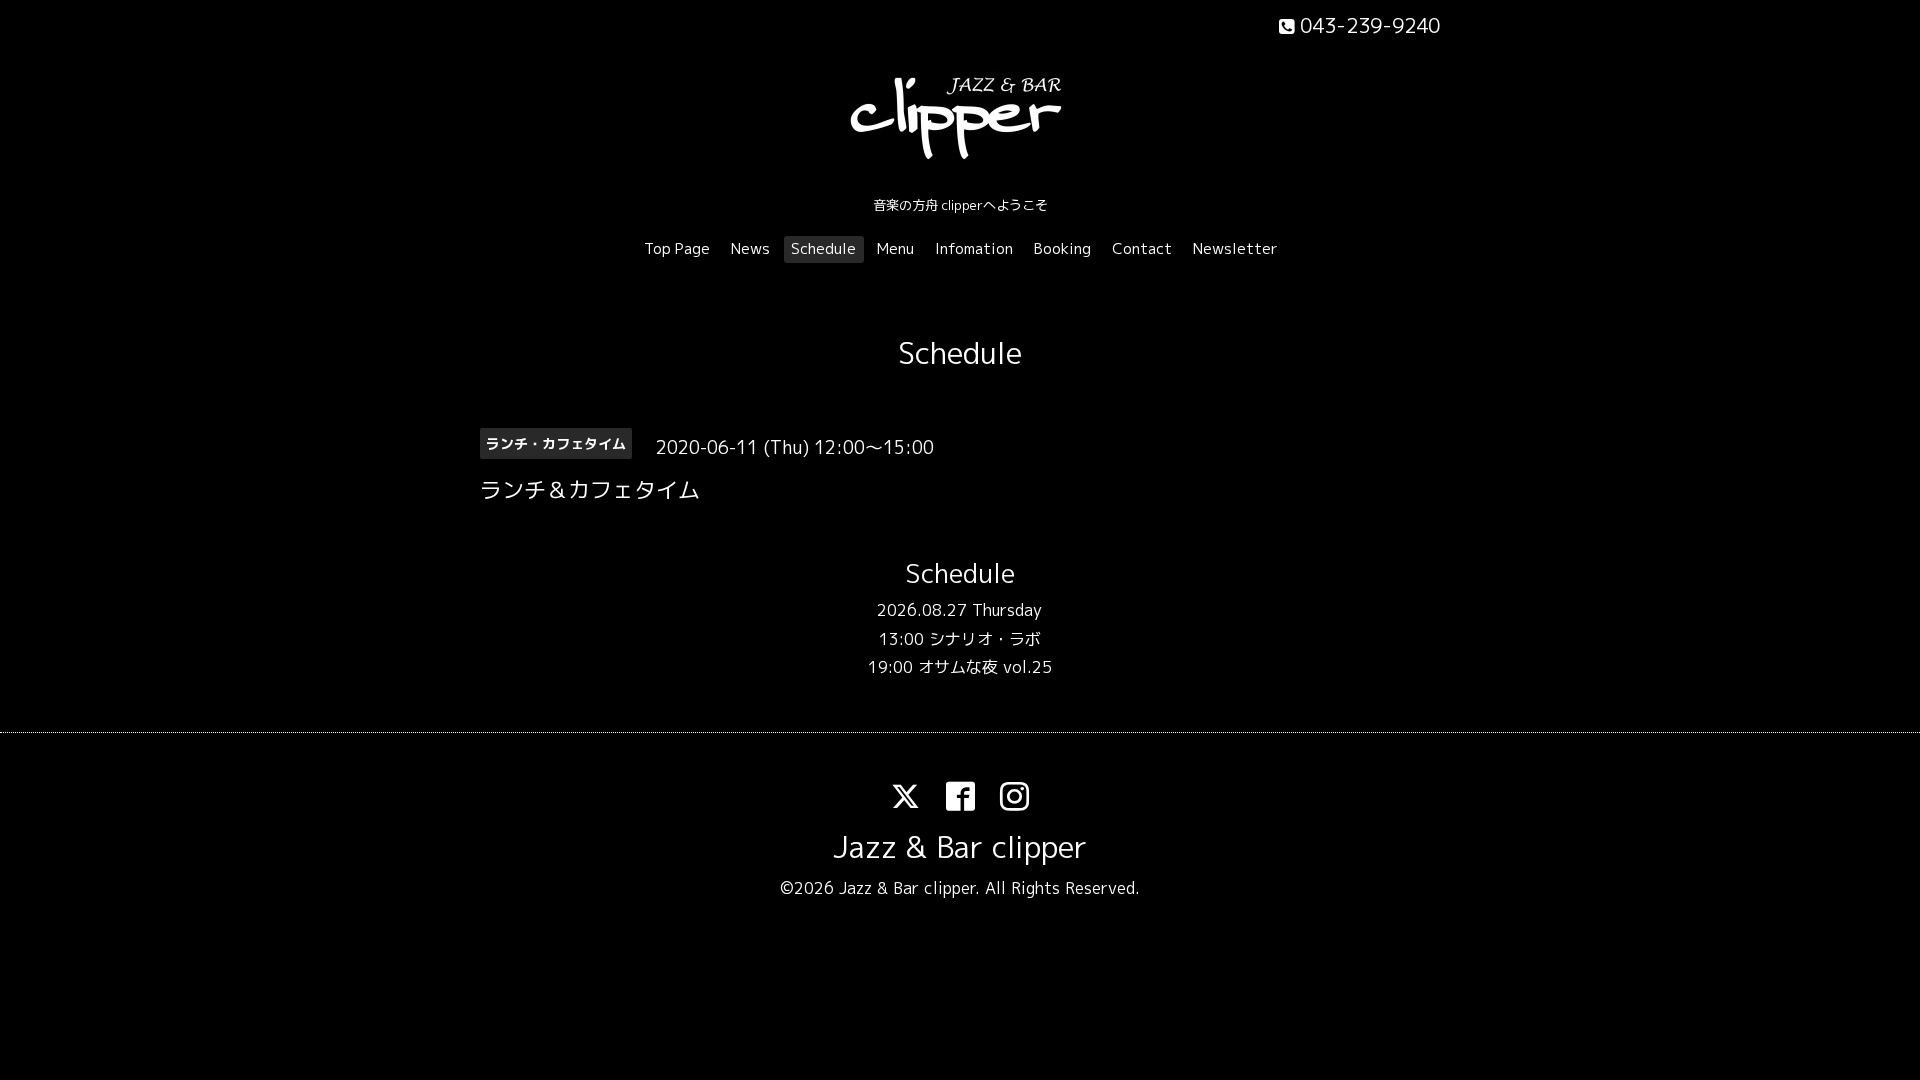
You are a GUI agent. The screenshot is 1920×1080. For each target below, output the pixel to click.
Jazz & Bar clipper (960, 847)
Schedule (823, 248)
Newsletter (1235, 248)
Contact (1142, 248)
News (750, 248)
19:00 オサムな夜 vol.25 (960, 667)
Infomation (974, 248)
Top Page (677, 248)
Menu (895, 248)
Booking (1062, 248)
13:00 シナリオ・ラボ (960, 639)
